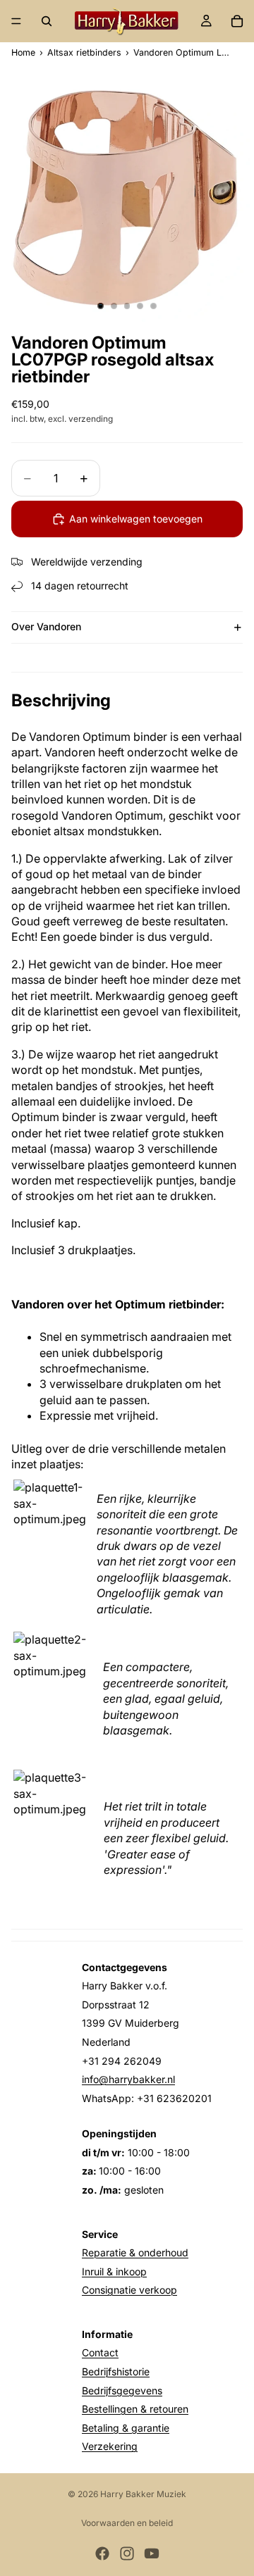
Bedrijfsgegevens (122, 2390)
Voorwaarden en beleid (127, 2523)
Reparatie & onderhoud (135, 2252)
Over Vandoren (46, 626)
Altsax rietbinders (84, 53)
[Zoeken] (47, 21)
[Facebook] (102, 2553)
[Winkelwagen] (237, 21)
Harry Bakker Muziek (143, 2494)
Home (23, 53)
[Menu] (16, 21)
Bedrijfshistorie (116, 2371)
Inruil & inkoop (114, 2271)
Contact (100, 2352)
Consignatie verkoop (129, 2290)
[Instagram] (127, 2553)
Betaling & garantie (126, 2428)
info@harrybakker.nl (128, 2079)
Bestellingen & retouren (135, 2409)
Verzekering (110, 2446)
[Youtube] (152, 2553)
